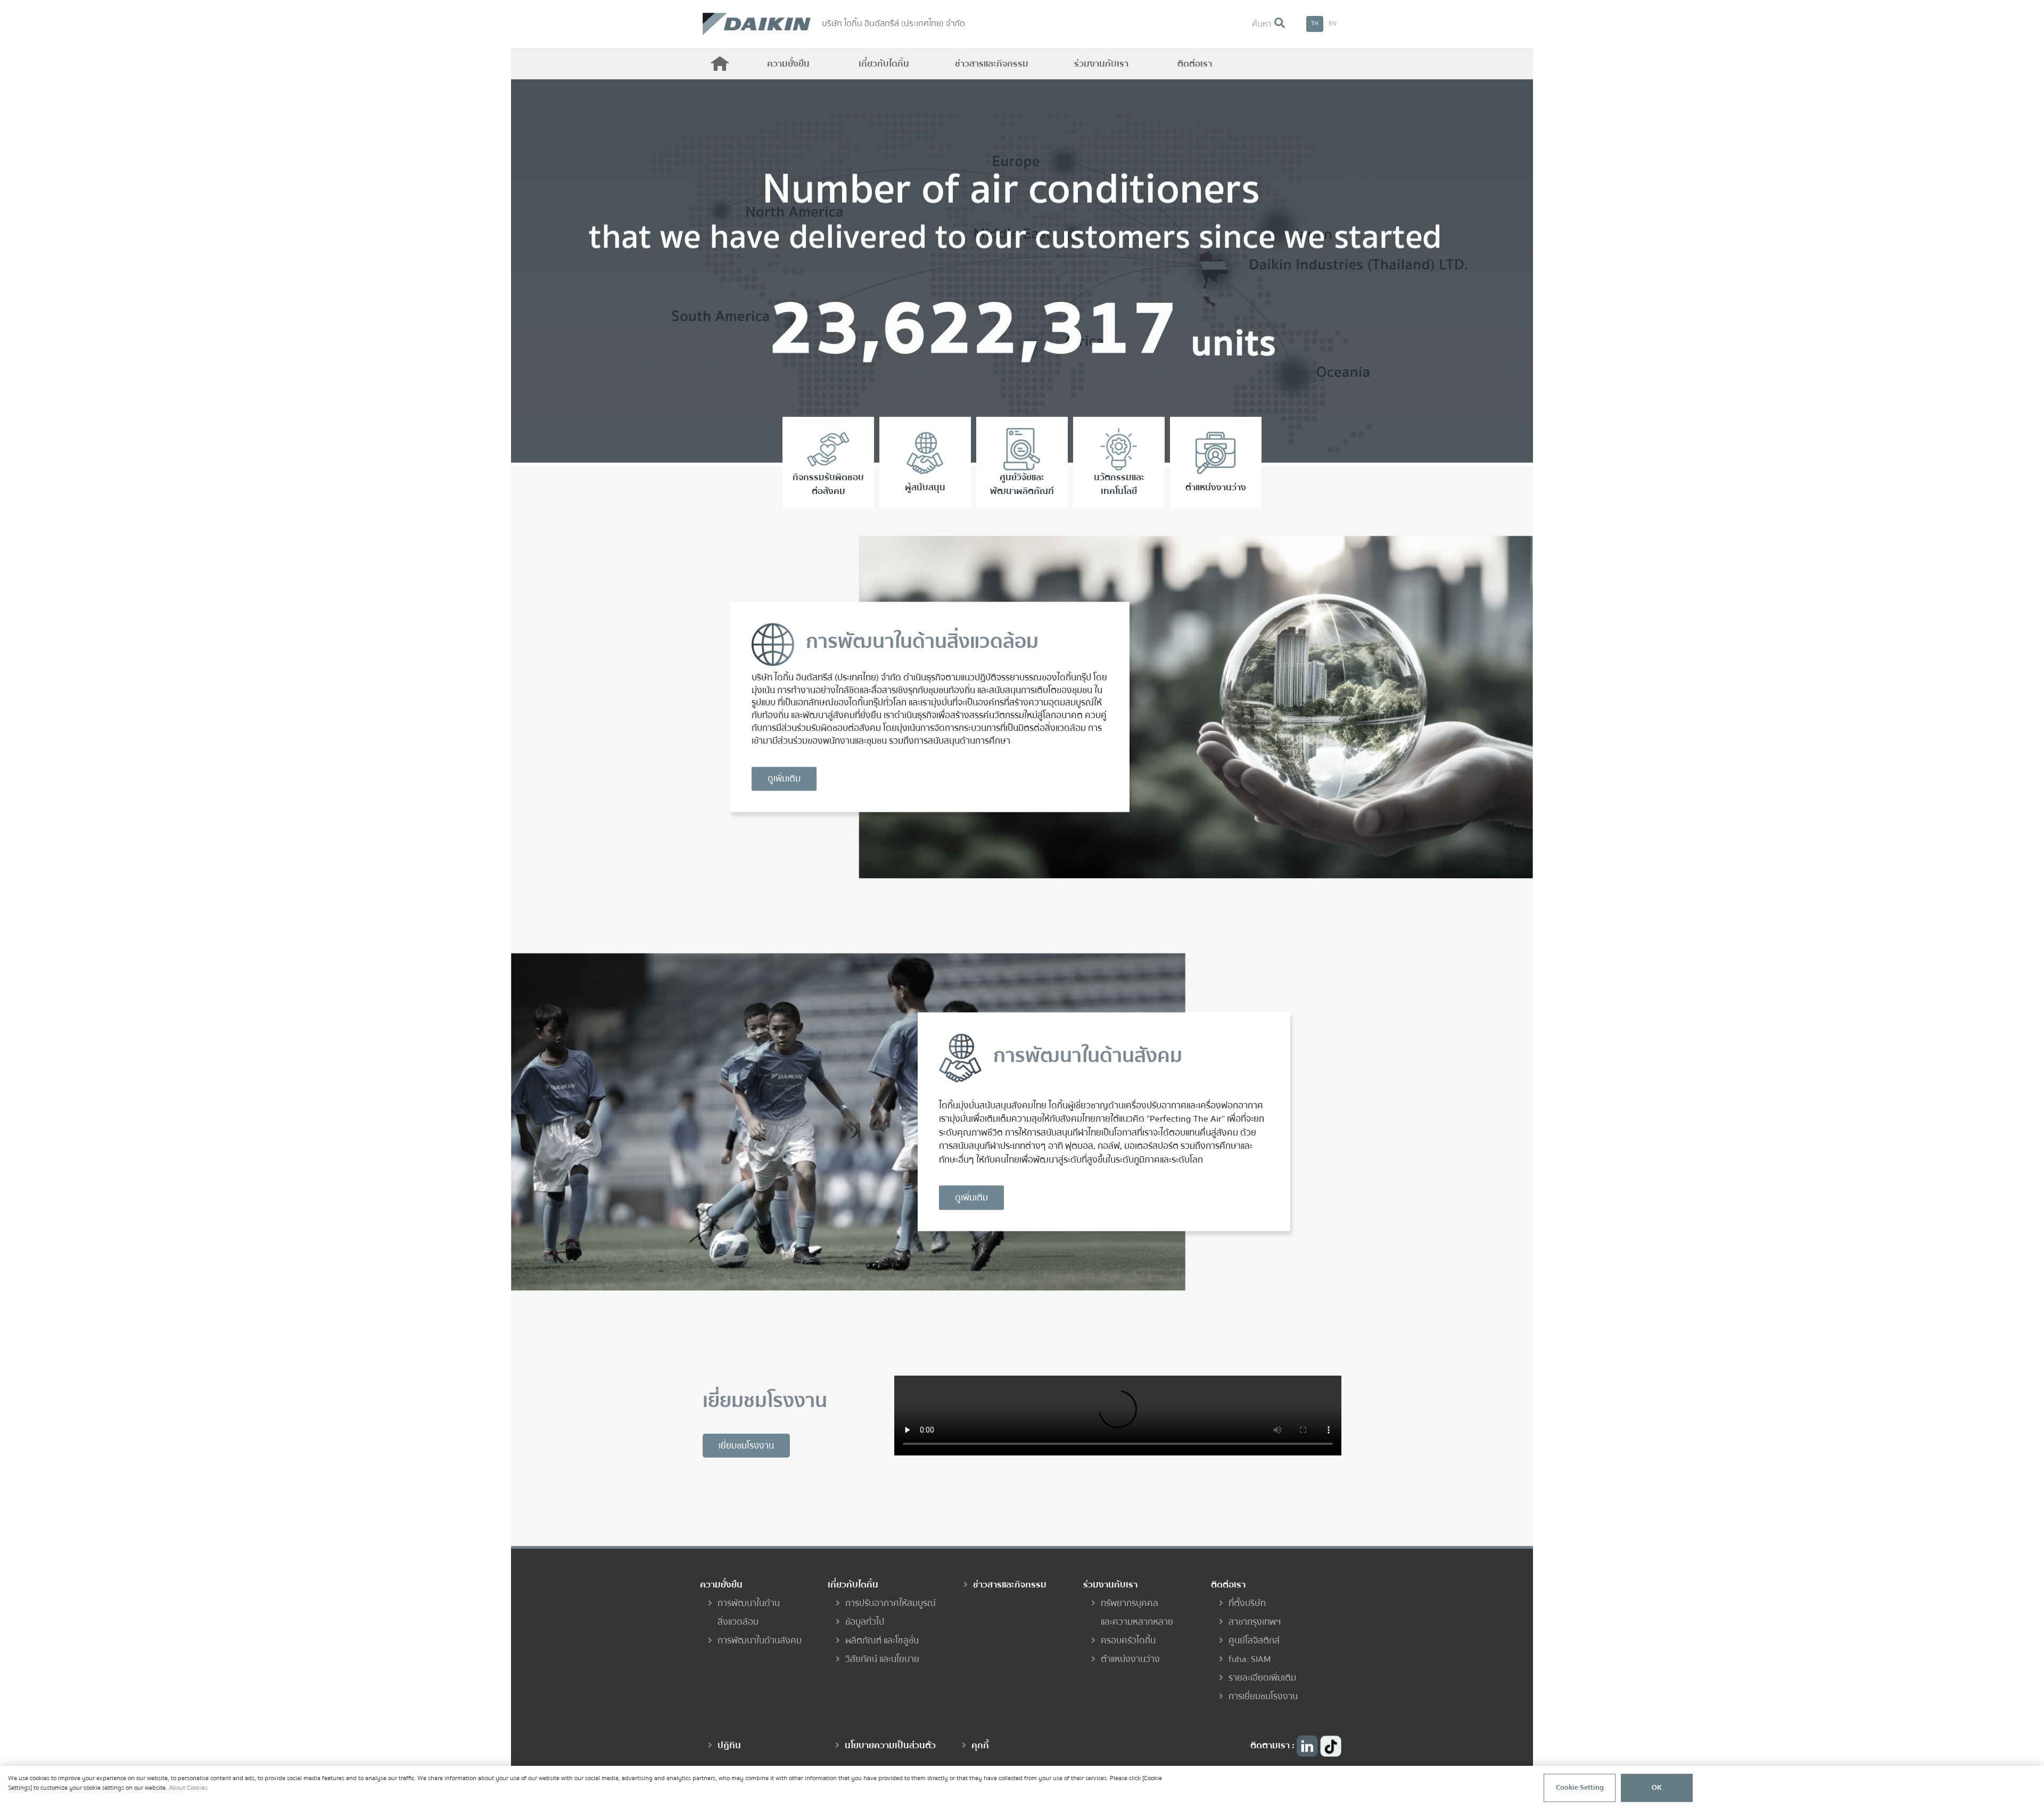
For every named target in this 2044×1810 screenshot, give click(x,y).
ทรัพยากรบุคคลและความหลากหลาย (1137, 1612)
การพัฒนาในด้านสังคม (760, 1640)
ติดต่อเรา (1195, 64)
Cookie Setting (1580, 1788)
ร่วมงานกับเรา (1101, 64)
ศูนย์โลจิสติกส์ (1254, 1640)
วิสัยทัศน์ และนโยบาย (882, 1659)
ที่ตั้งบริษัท (1247, 1603)
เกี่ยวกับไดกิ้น (884, 64)
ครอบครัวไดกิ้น (1128, 1640)
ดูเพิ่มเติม (784, 779)
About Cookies (188, 1788)
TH (1315, 24)
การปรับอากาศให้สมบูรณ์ (891, 1603)
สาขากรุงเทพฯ (1255, 1622)
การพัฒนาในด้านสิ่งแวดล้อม (749, 1612)
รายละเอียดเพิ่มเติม (1262, 1678)
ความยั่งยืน (788, 64)
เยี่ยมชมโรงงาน (746, 1446)
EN (1333, 24)
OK (1657, 1788)
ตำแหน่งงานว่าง (1130, 1659)
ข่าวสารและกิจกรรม (992, 64)
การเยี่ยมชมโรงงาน (1263, 1696)
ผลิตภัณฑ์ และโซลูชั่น (882, 1640)
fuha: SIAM (1250, 1659)
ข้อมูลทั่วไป (865, 1622)
